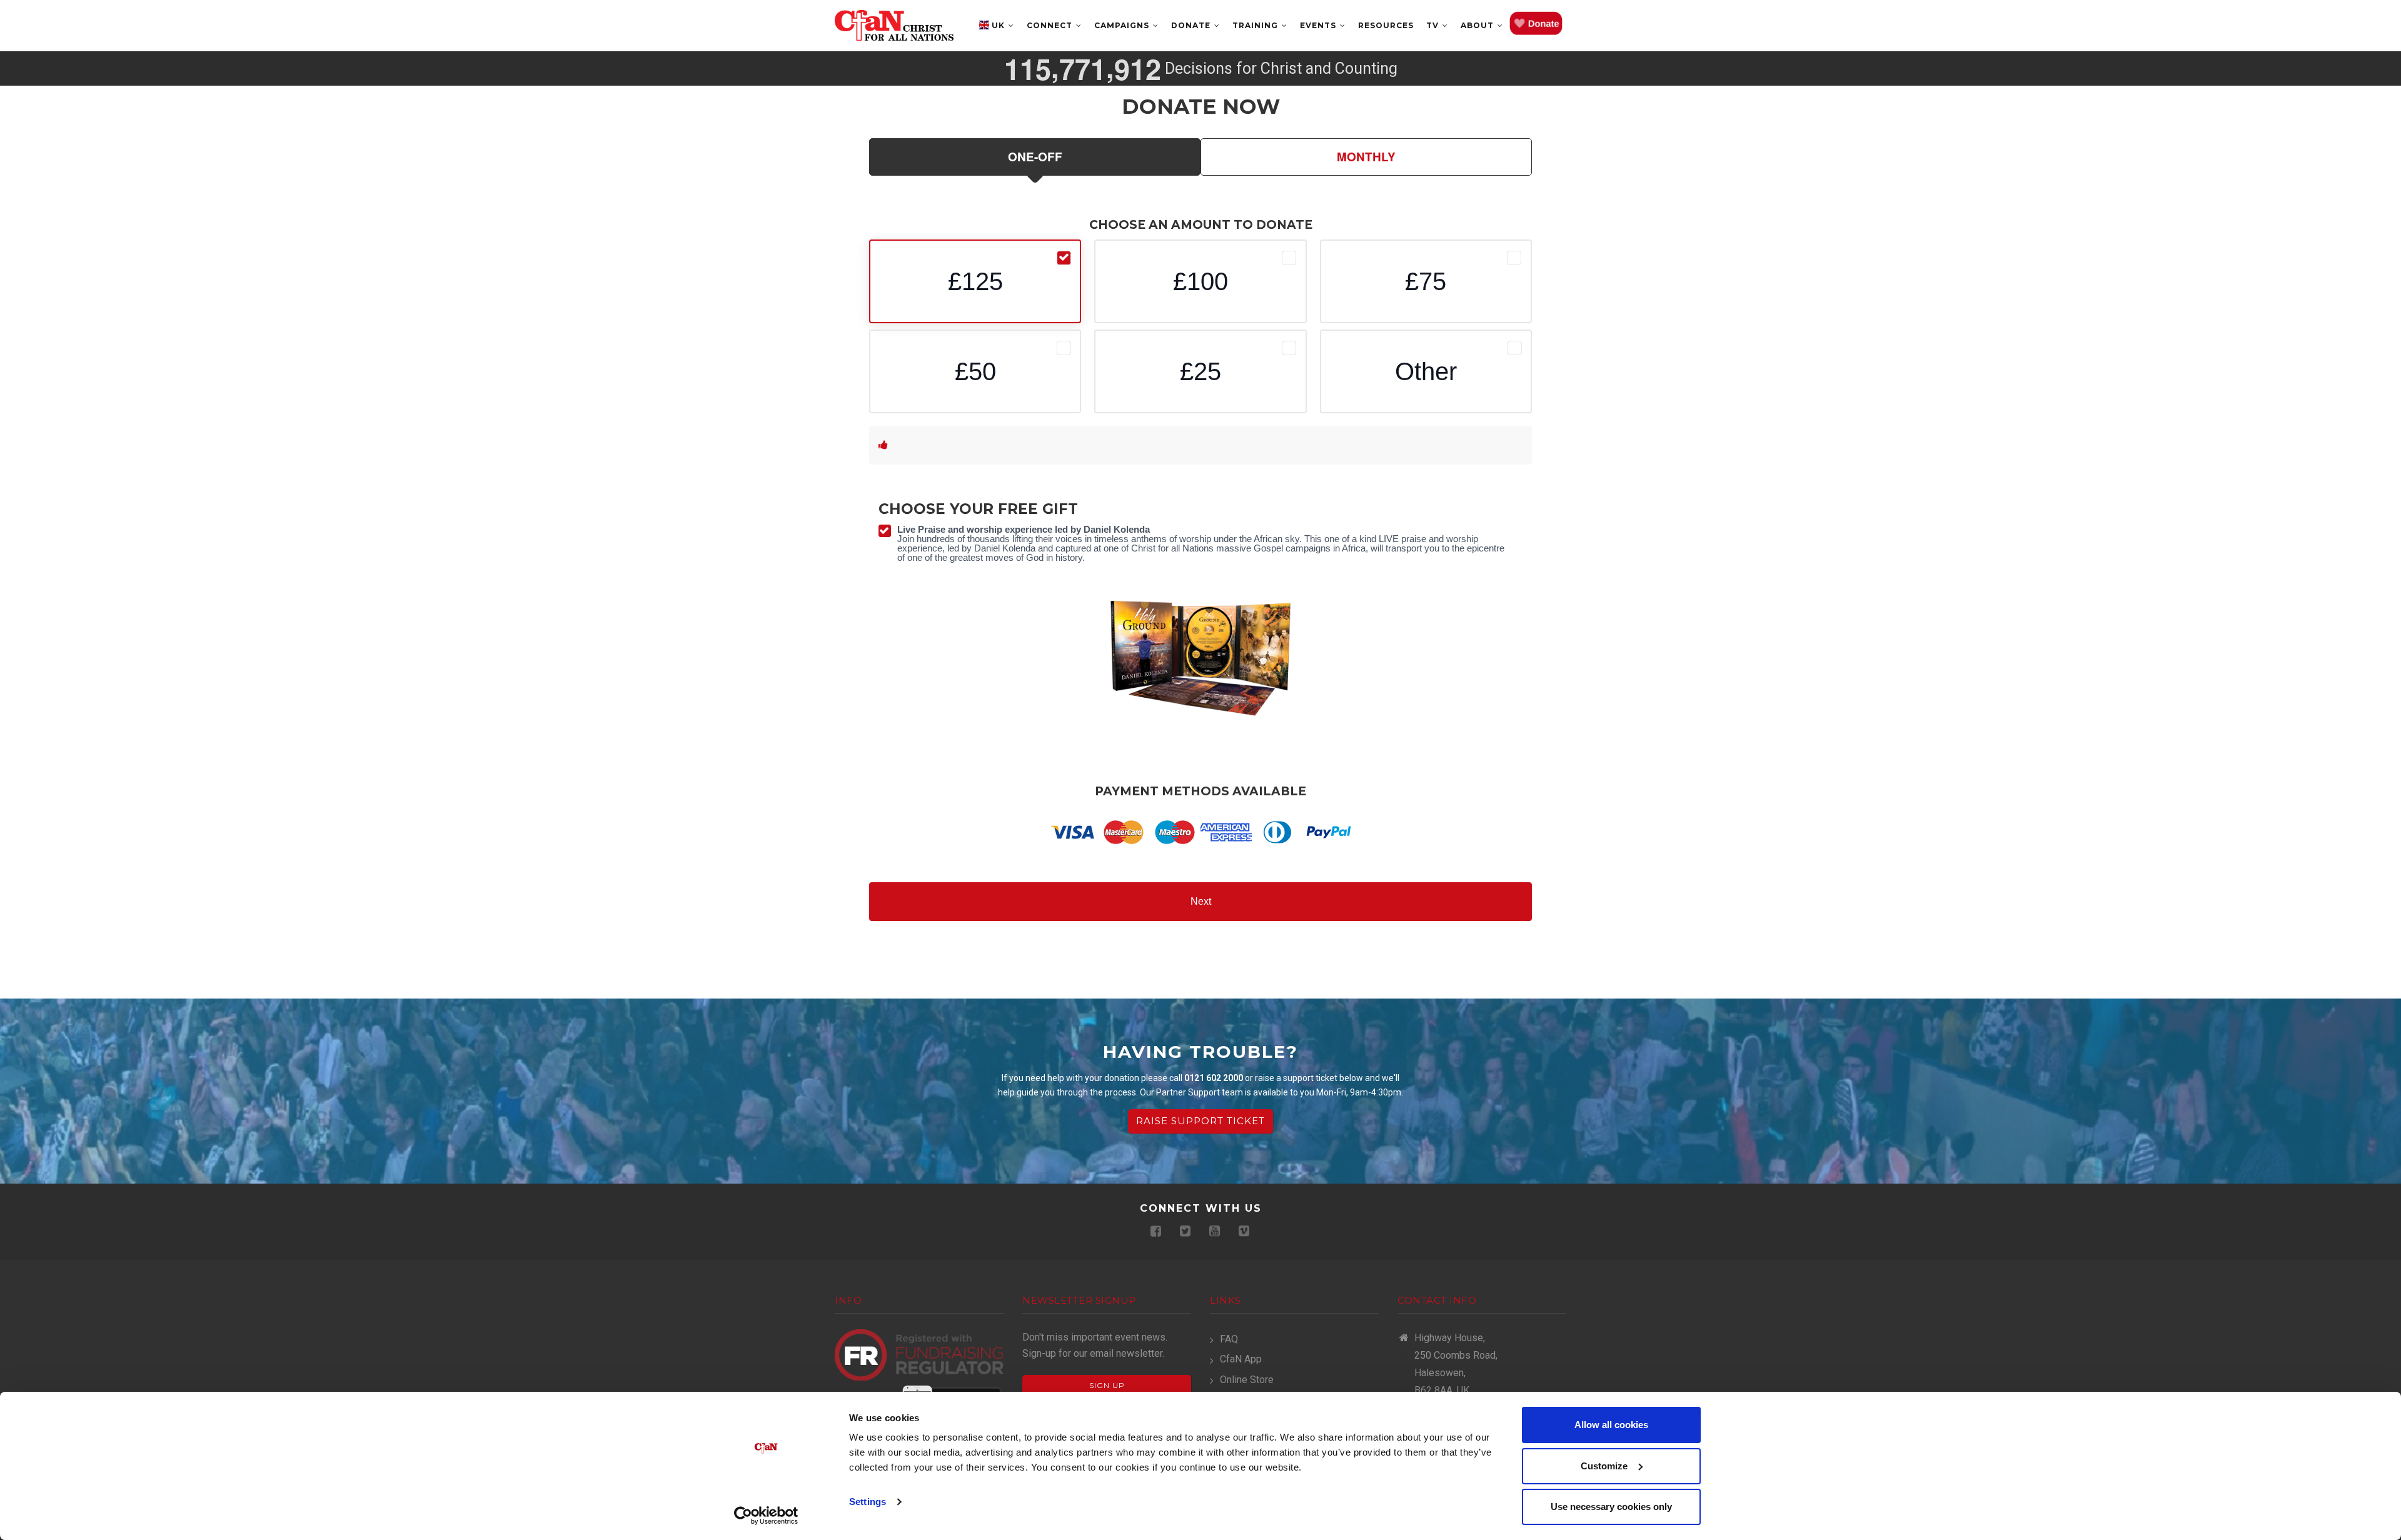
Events (1319, 25)
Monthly (1366, 157)
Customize (1604, 1466)
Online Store (1247, 1380)
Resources (1386, 25)
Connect (1051, 25)
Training (1256, 25)
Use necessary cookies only (1611, 1507)
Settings (868, 1502)
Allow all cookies (1611, 1425)
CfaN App (1241, 1359)
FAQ (1229, 1339)
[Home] (894, 25)
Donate (1192, 25)
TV (1434, 25)
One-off (1035, 157)
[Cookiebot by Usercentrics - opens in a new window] (766, 1516)
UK (999, 25)
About (1478, 25)
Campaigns (1123, 25)
